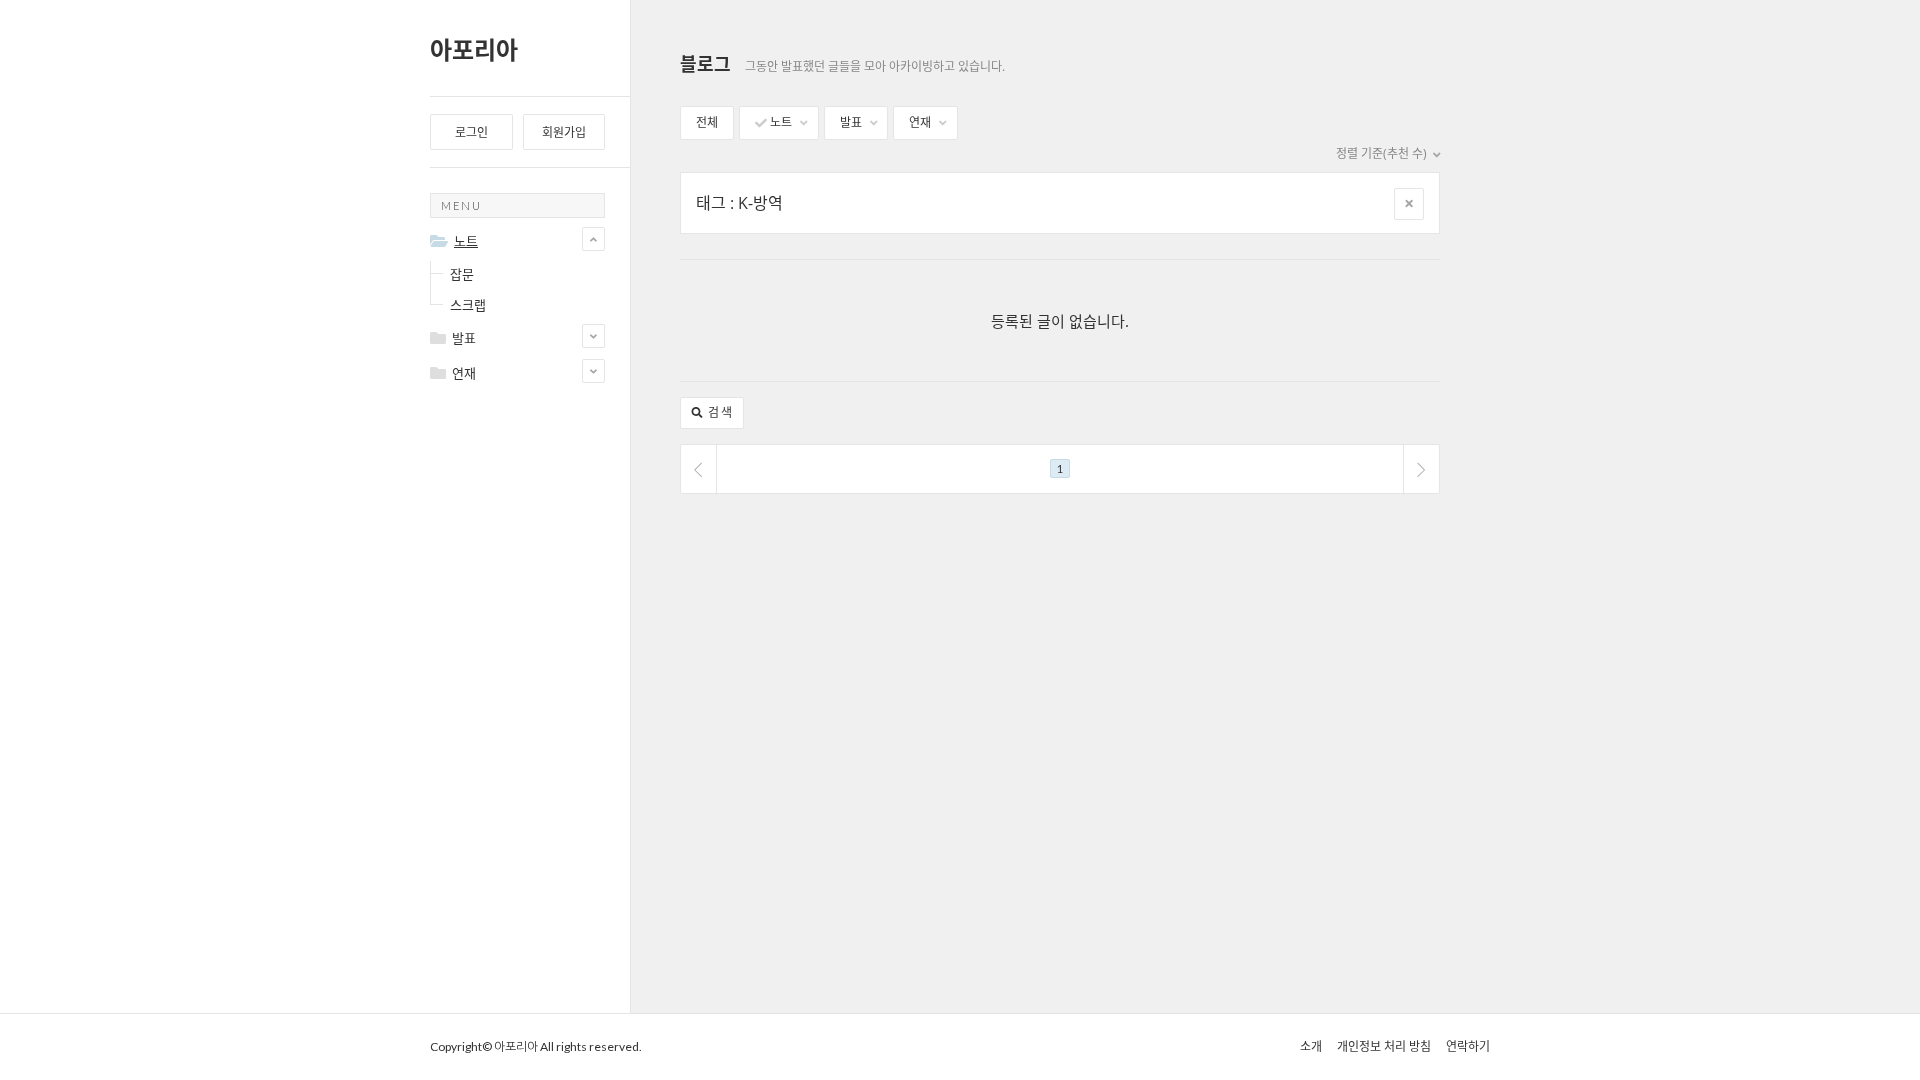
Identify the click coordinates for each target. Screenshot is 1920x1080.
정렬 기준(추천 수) (1383, 153)
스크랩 (468, 305)
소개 (1311, 1046)
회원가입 (564, 132)
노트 (781, 122)
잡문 (462, 274)
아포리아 (474, 49)
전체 (707, 122)
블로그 (705, 64)
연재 (921, 122)
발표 (852, 122)
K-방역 (760, 203)
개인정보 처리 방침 (1384, 1046)
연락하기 (1468, 1046)
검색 (718, 412)
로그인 (471, 132)
